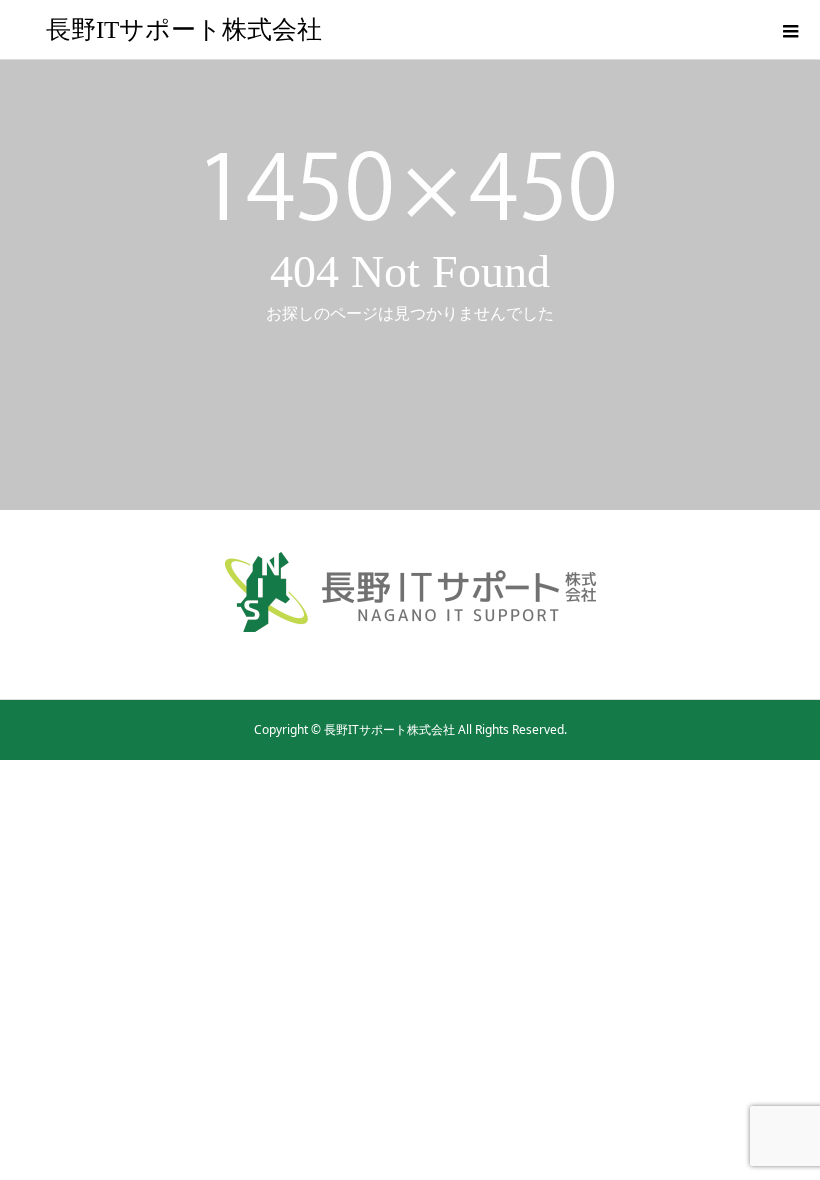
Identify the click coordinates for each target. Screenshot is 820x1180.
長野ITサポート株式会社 (184, 29)
